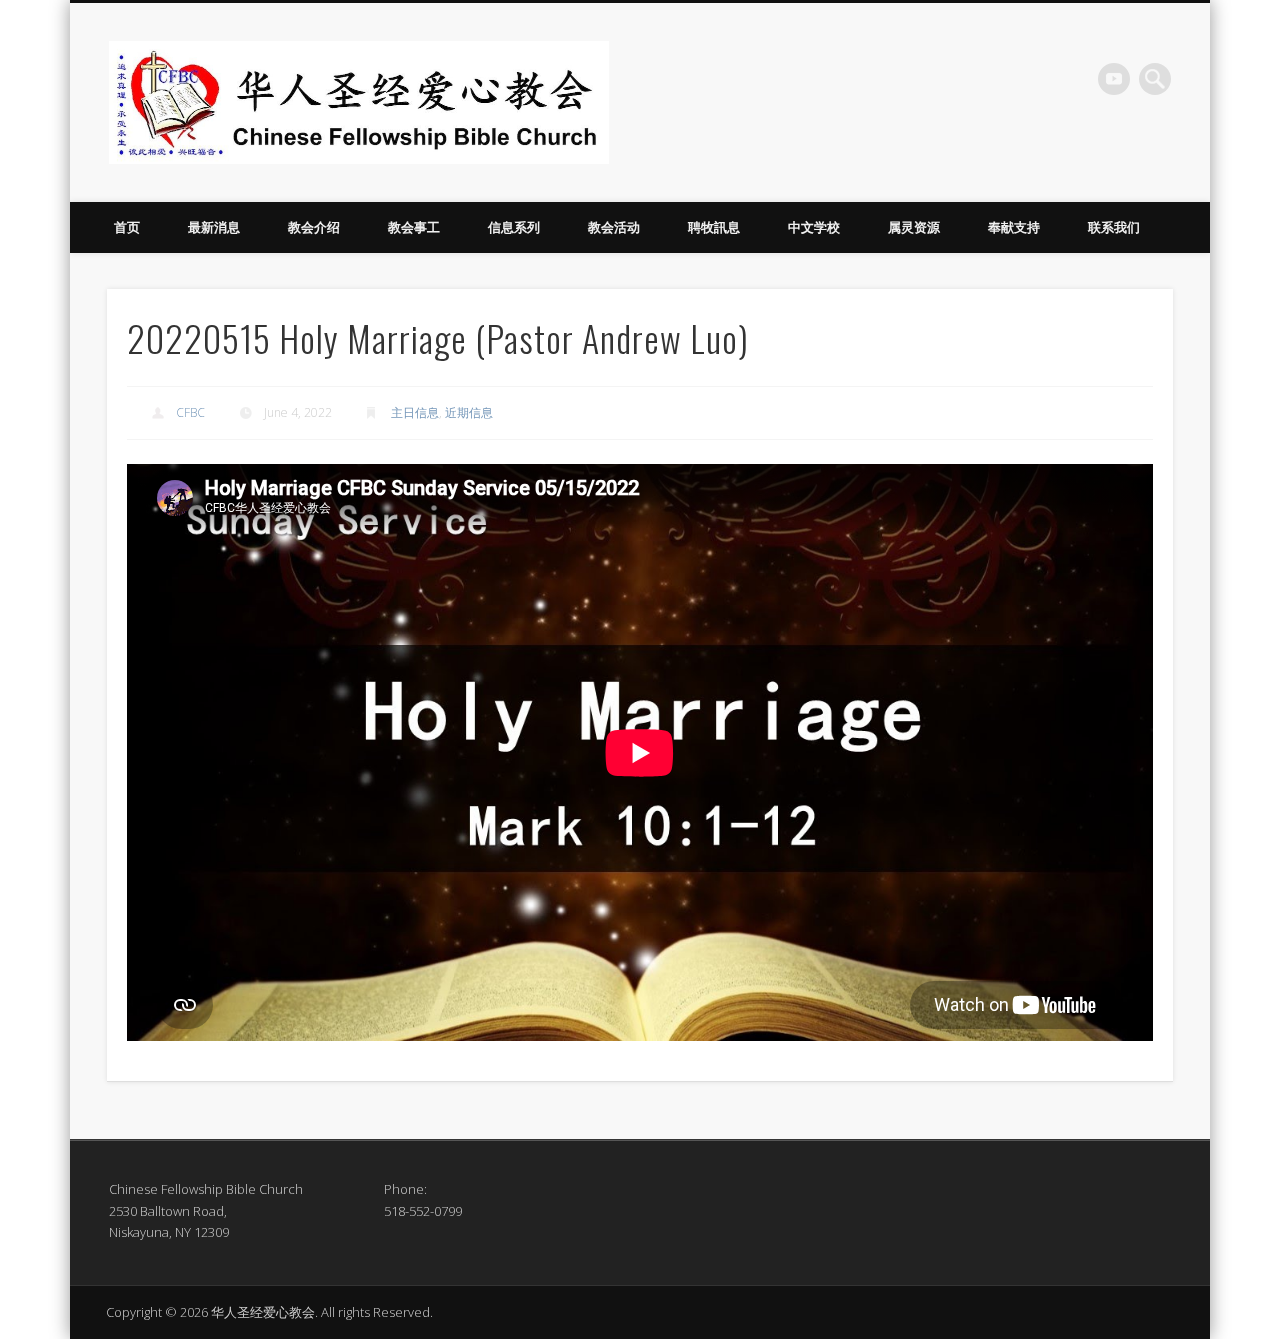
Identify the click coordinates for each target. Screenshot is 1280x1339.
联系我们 (1114, 227)
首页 (127, 227)
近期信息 (469, 412)
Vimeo (1114, 79)
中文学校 (814, 227)
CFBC (190, 412)
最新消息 (214, 227)
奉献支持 (1014, 227)
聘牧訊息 (714, 227)
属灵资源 (914, 227)
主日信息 (415, 412)
